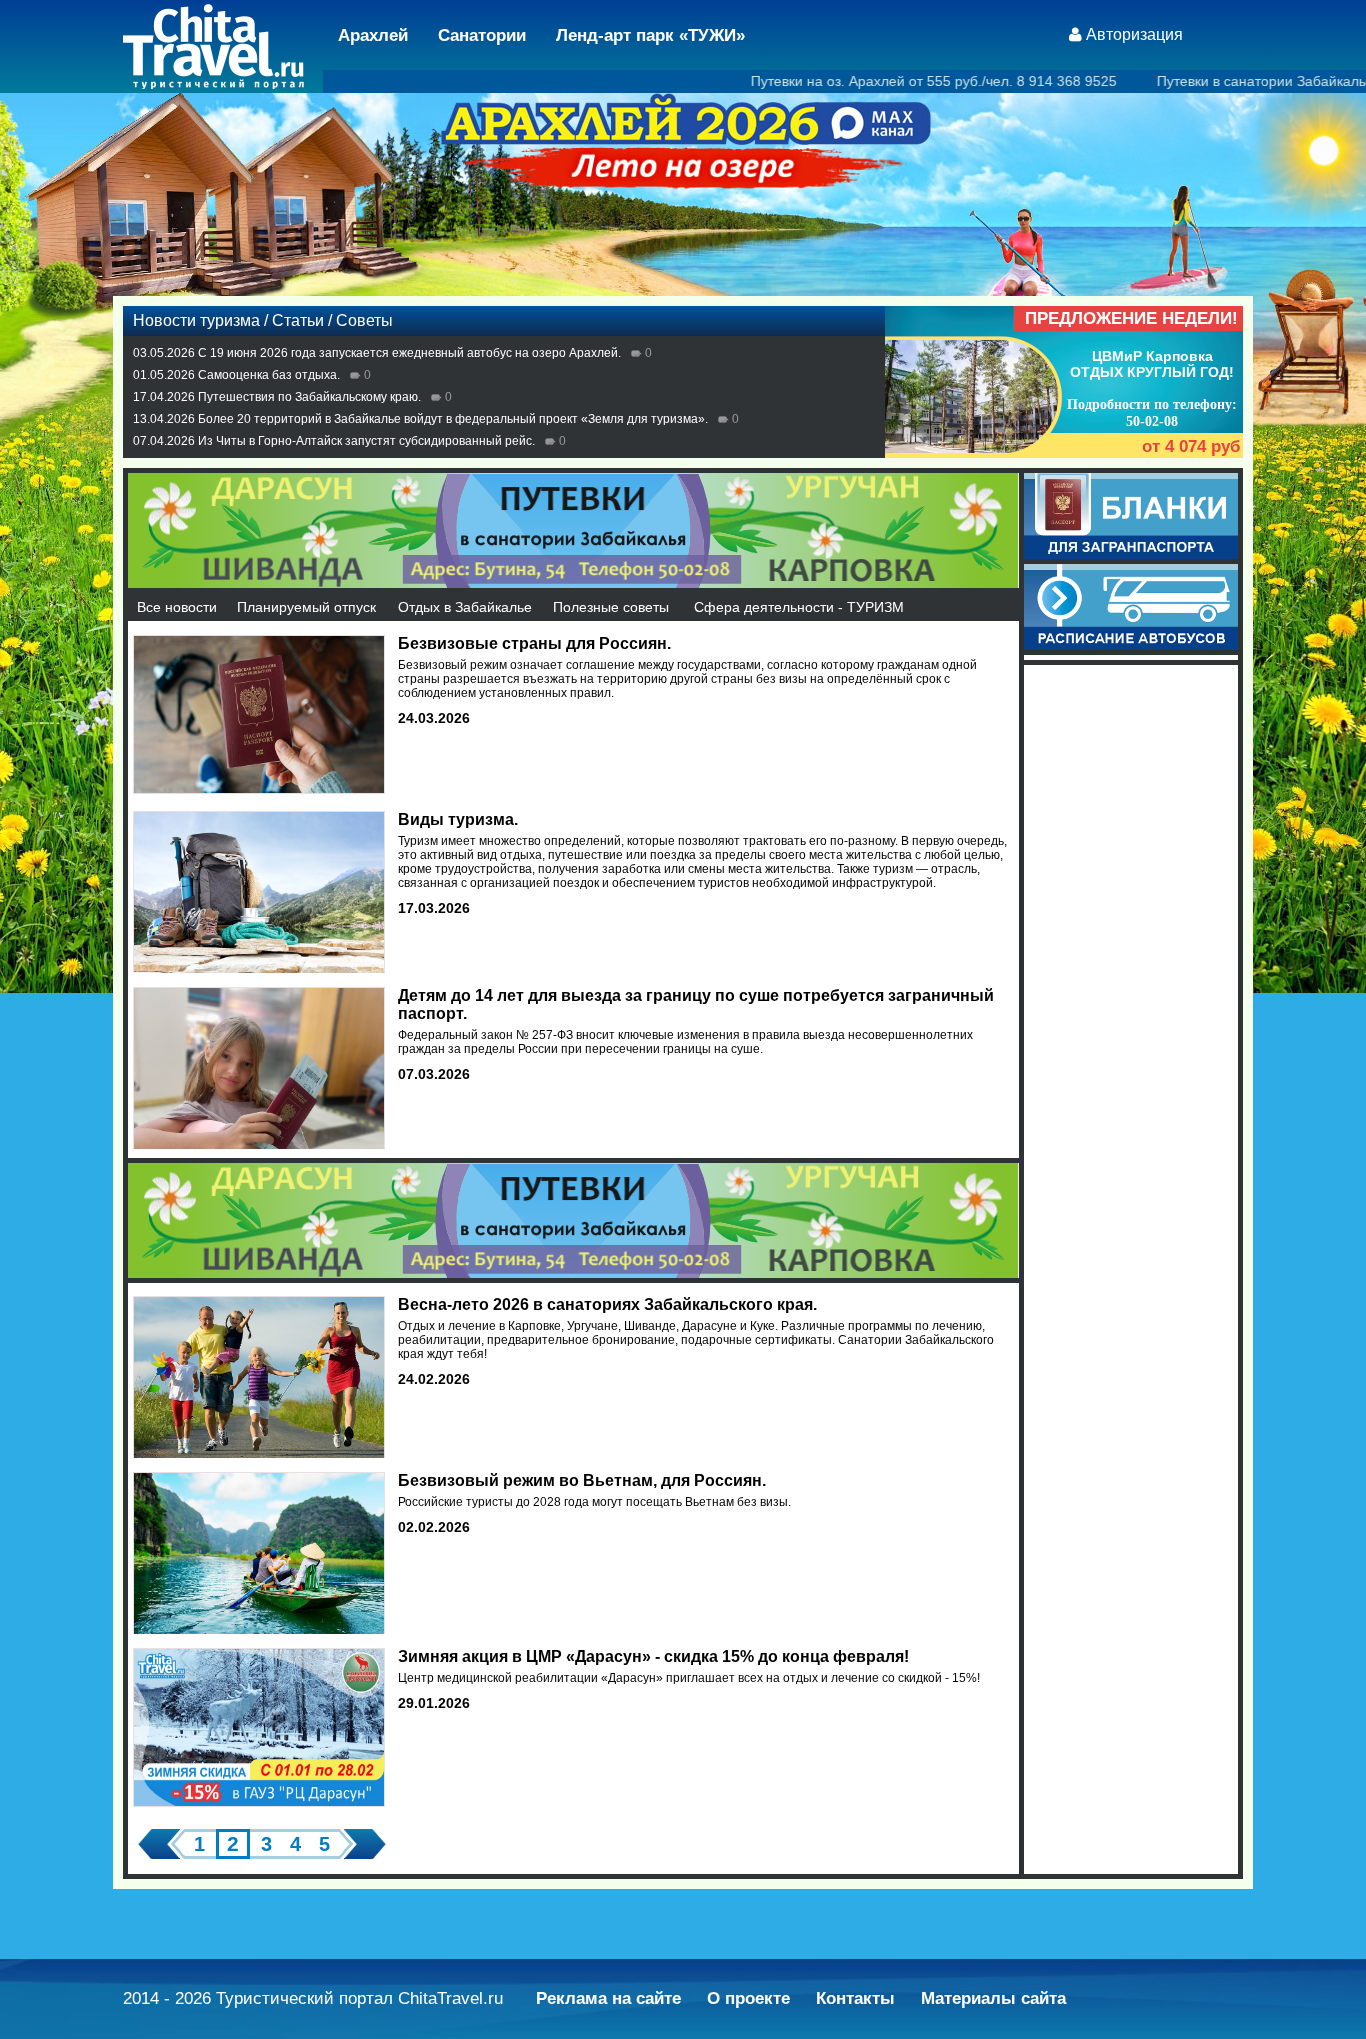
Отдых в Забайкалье (465, 607)
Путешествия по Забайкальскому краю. (309, 397)
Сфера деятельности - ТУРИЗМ (799, 607)
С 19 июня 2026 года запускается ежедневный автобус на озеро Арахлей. (409, 353)
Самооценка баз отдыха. (269, 375)
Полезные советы (611, 607)
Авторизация (1134, 34)
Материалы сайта (993, 1998)
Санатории (482, 35)
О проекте (748, 1998)
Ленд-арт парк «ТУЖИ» (650, 35)
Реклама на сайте (608, 1998)
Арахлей (373, 35)
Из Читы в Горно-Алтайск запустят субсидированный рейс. (366, 441)
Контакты (855, 1998)
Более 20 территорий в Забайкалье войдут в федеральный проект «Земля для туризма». (453, 419)
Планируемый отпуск (306, 607)
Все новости (177, 607)
